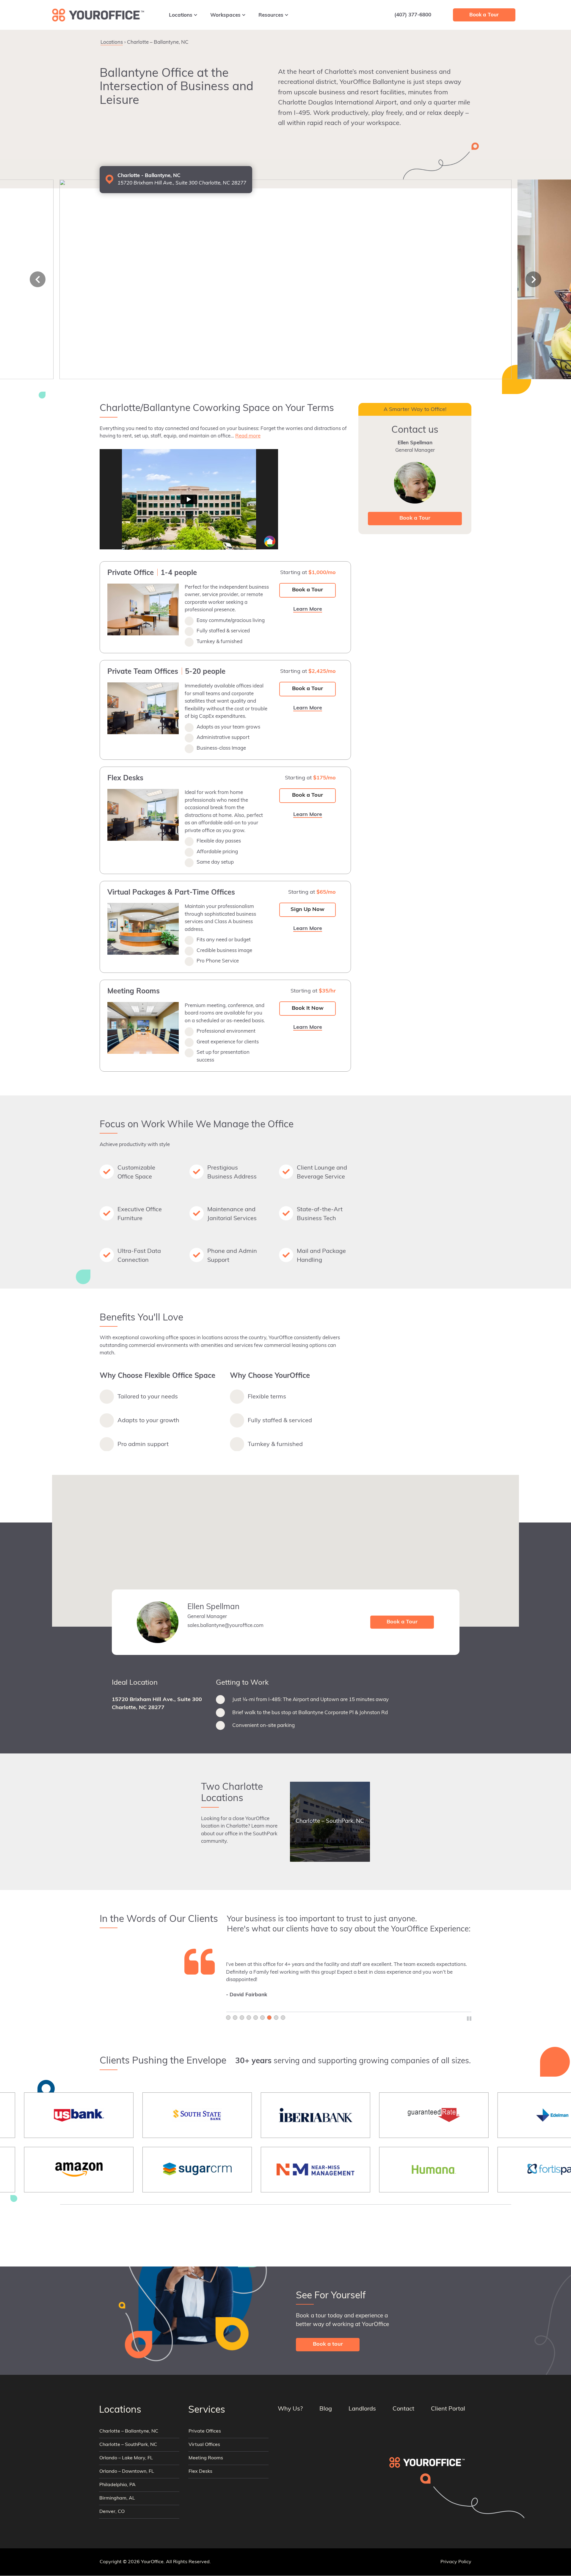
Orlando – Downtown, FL (127, 2472)
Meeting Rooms (206, 2458)
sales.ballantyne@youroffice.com (225, 1626)
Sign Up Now (308, 910)
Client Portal (448, 2409)
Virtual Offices (204, 2445)
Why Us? (290, 2409)
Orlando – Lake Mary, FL (126, 2458)
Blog (326, 2409)
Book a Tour (308, 590)
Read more (248, 436)
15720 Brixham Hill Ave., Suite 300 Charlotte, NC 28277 (157, 1704)
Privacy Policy (456, 2562)
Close (463, 40)
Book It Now (308, 1009)
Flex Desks (200, 2472)
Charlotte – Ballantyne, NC (129, 2432)
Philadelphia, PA (117, 2485)
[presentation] (38, 279)
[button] (285, 1547)
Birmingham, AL (117, 2499)
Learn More (430, 40)
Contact (403, 2409)
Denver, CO (112, 2512)
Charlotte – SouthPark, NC (128, 2445)
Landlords (362, 2409)
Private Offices (205, 2432)
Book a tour (328, 2344)
